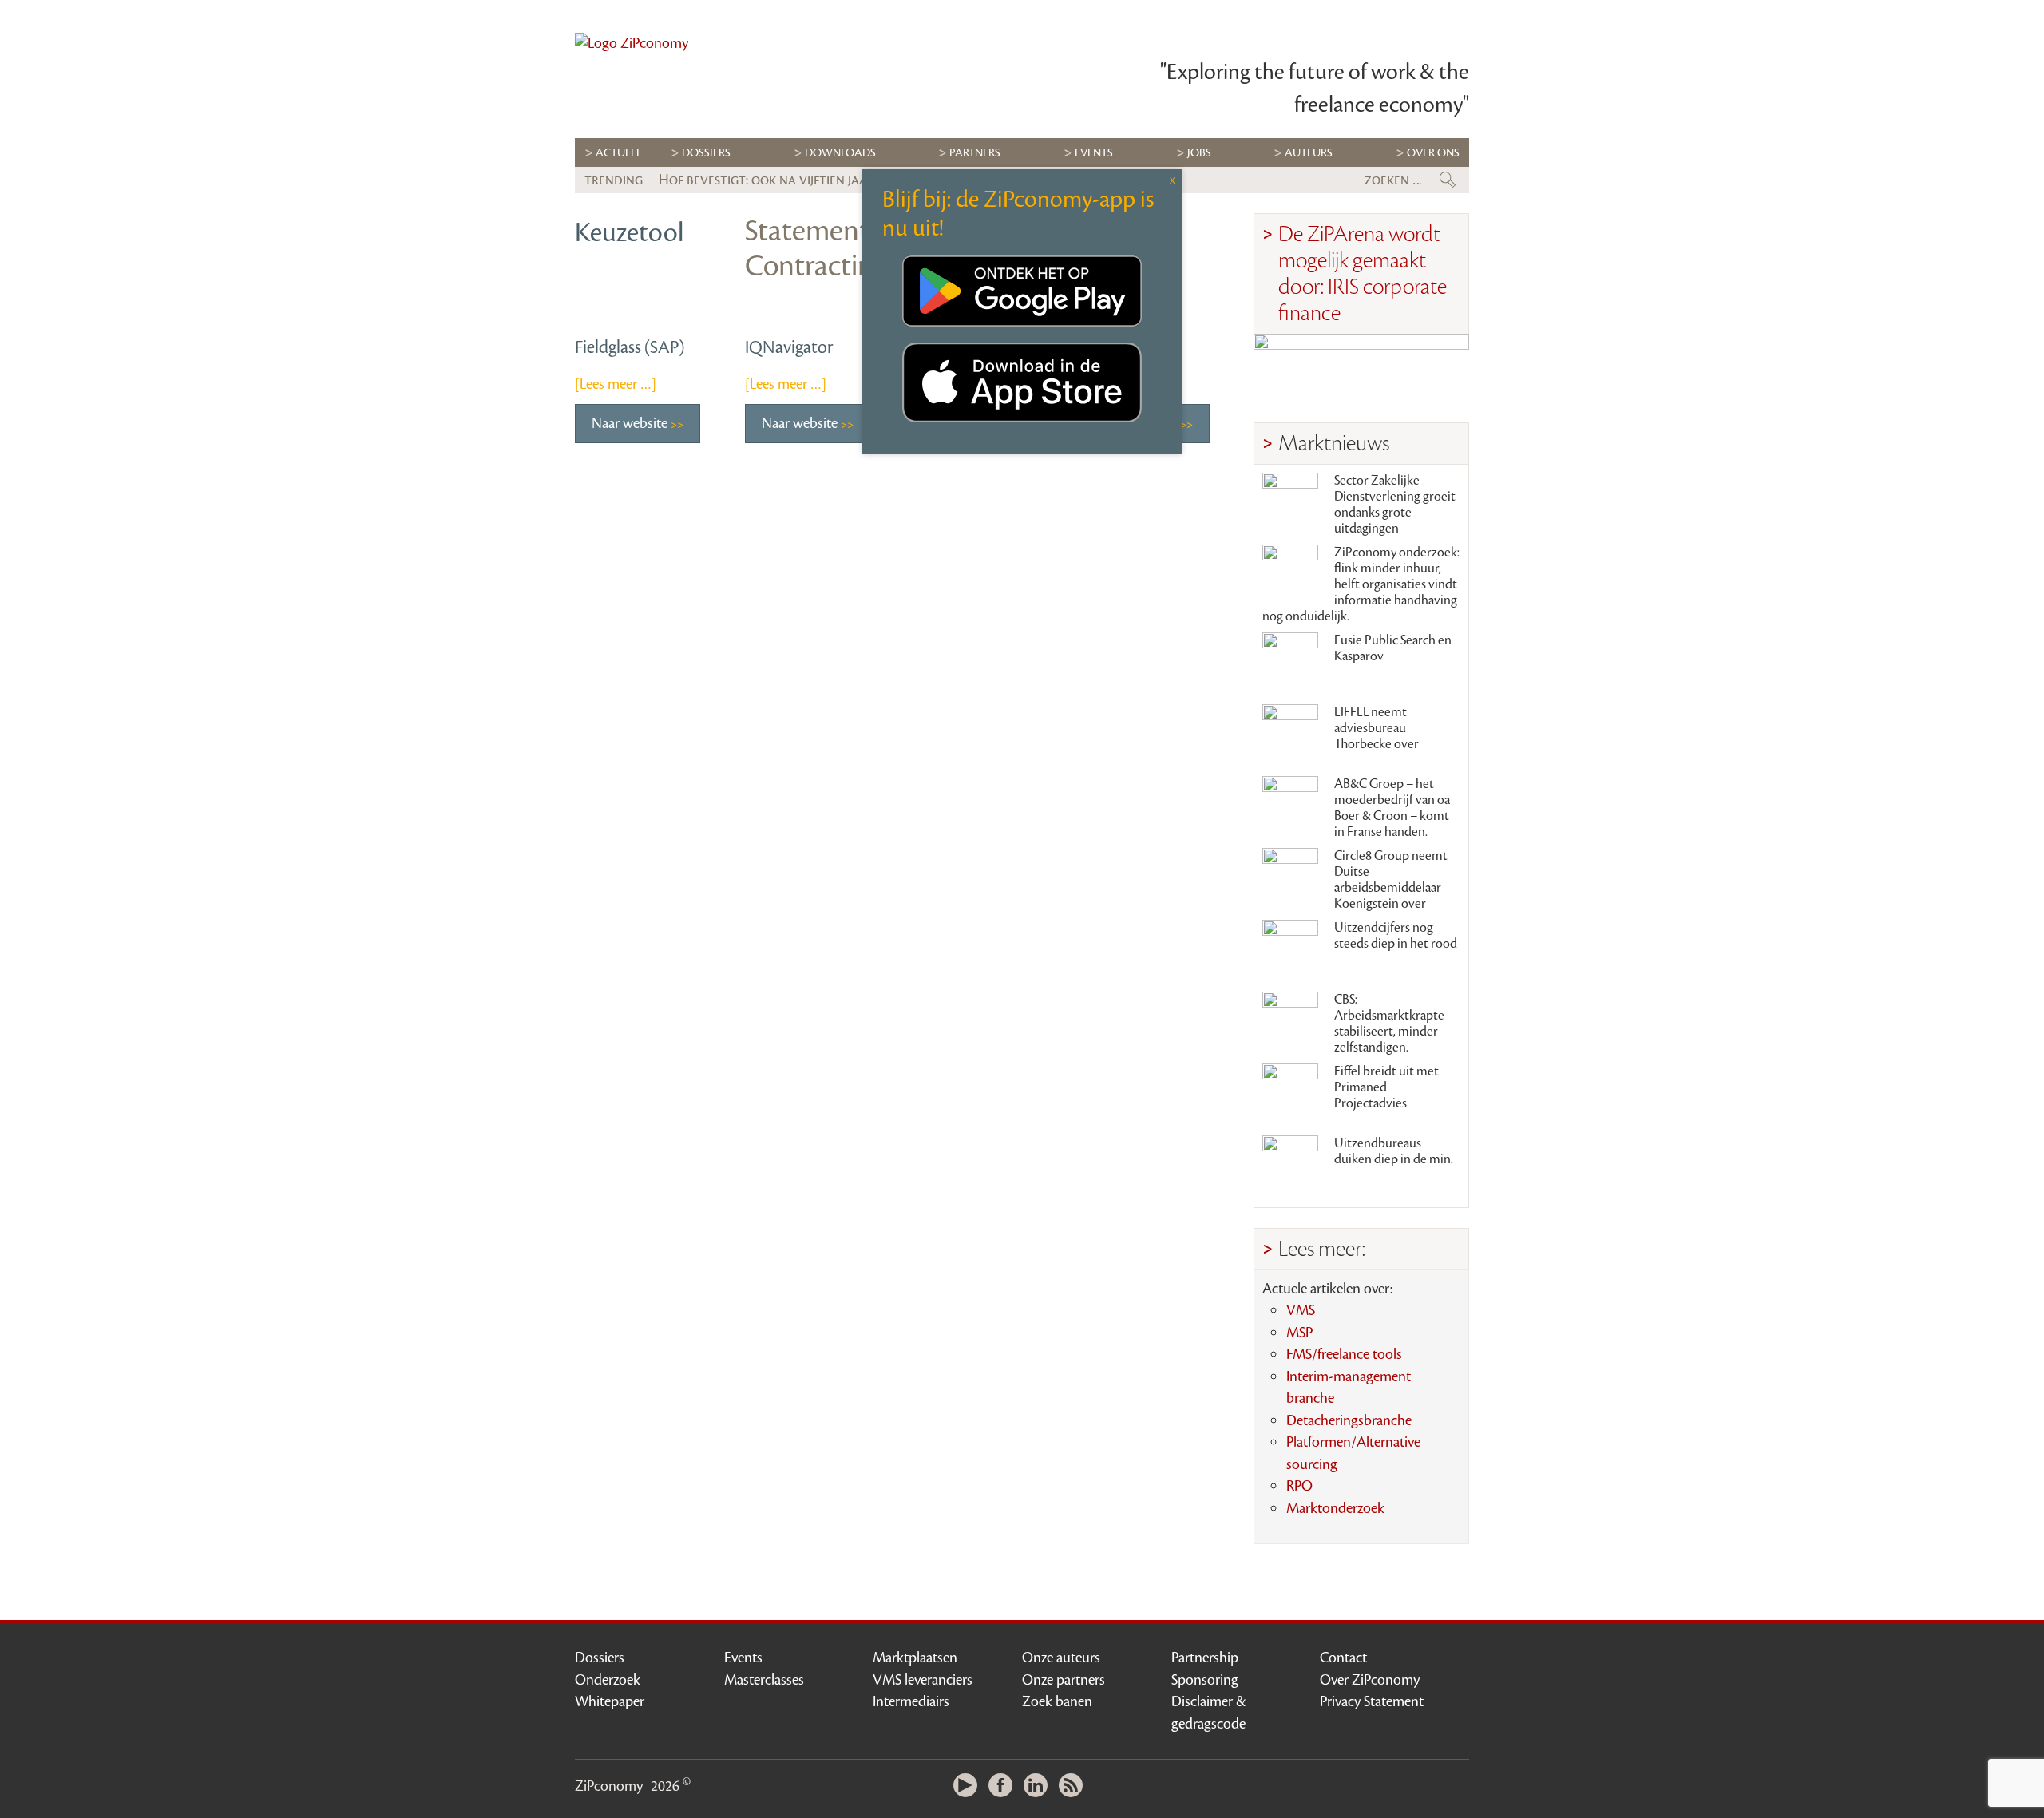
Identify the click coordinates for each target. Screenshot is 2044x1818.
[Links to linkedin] (1040, 1786)
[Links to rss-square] (1075, 1786)
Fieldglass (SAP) (630, 347)
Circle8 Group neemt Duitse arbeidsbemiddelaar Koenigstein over (1391, 880)
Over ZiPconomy (1370, 1680)
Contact (1343, 1658)
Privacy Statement (1372, 1701)
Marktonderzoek (1335, 1508)
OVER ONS (1433, 153)
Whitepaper (610, 1701)
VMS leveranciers (923, 1680)
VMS (1301, 1310)
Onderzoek (608, 1680)
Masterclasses (764, 1680)
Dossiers (706, 153)
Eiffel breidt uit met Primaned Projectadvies (1386, 1087)
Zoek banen (1057, 1701)
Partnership (1205, 1658)
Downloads (840, 153)
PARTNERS (975, 153)
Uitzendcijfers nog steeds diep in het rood (1396, 936)
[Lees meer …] (616, 384)
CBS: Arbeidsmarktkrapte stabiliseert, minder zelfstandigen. (1389, 1024)
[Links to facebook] (1004, 1786)
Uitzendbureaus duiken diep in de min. (1394, 1151)
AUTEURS (1309, 153)
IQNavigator (789, 347)
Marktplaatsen (915, 1658)
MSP (1299, 1333)
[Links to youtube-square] (969, 1786)
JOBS (1199, 153)
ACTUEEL (619, 153)
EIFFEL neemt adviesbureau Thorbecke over (1377, 728)
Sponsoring (1205, 1680)
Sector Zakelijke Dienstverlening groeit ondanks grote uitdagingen (1395, 505)
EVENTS (1094, 153)
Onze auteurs (1061, 1658)
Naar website (631, 423)
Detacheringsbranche (1349, 1420)
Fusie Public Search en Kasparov (1393, 648)
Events (743, 1658)
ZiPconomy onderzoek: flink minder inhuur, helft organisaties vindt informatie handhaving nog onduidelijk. (1361, 584)
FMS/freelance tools (1344, 1354)
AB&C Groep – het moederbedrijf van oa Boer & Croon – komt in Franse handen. (1392, 808)
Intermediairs (911, 1701)
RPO (1299, 1486)
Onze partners (1064, 1680)
